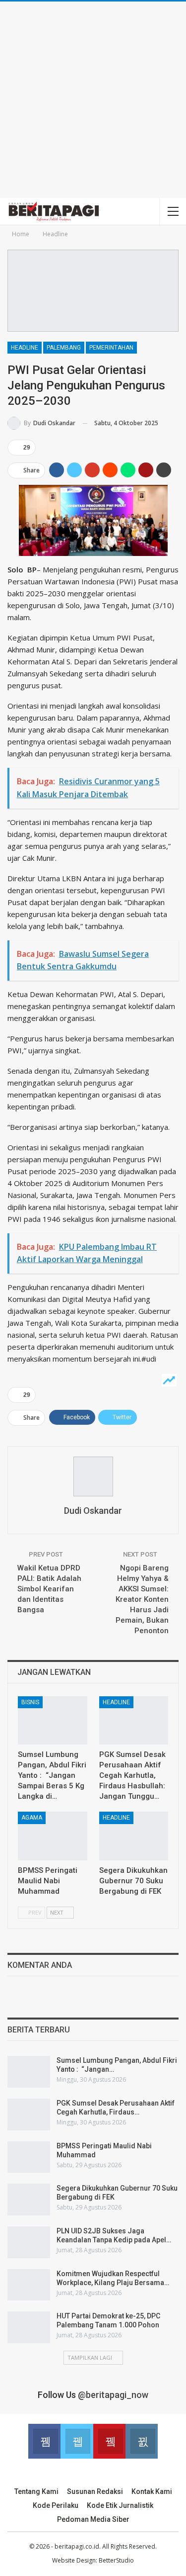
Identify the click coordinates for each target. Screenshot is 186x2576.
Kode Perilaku (56, 2505)
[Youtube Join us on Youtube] (109, 2441)
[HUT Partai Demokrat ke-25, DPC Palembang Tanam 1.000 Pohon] (29, 2327)
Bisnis (30, 1702)
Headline (25, 348)
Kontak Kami (152, 2491)
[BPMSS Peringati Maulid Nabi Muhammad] (53, 1836)
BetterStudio (116, 2560)
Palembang (64, 348)
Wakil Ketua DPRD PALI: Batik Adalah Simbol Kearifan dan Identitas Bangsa (49, 1589)
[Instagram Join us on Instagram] (142, 2441)
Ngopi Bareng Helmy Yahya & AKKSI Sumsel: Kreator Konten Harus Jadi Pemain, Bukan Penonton (142, 1599)
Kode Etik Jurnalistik (120, 2505)
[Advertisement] (93, 100)
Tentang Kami (36, 2491)
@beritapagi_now (113, 2395)
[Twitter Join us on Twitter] (77, 2441)
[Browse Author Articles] (93, 1476)
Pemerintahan (111, 348)
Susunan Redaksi (95, 2491)
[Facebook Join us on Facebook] (44, 2441)
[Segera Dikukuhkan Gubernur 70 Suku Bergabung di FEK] (134, 1836)
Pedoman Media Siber (93, 2519)
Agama (32, 1818)
